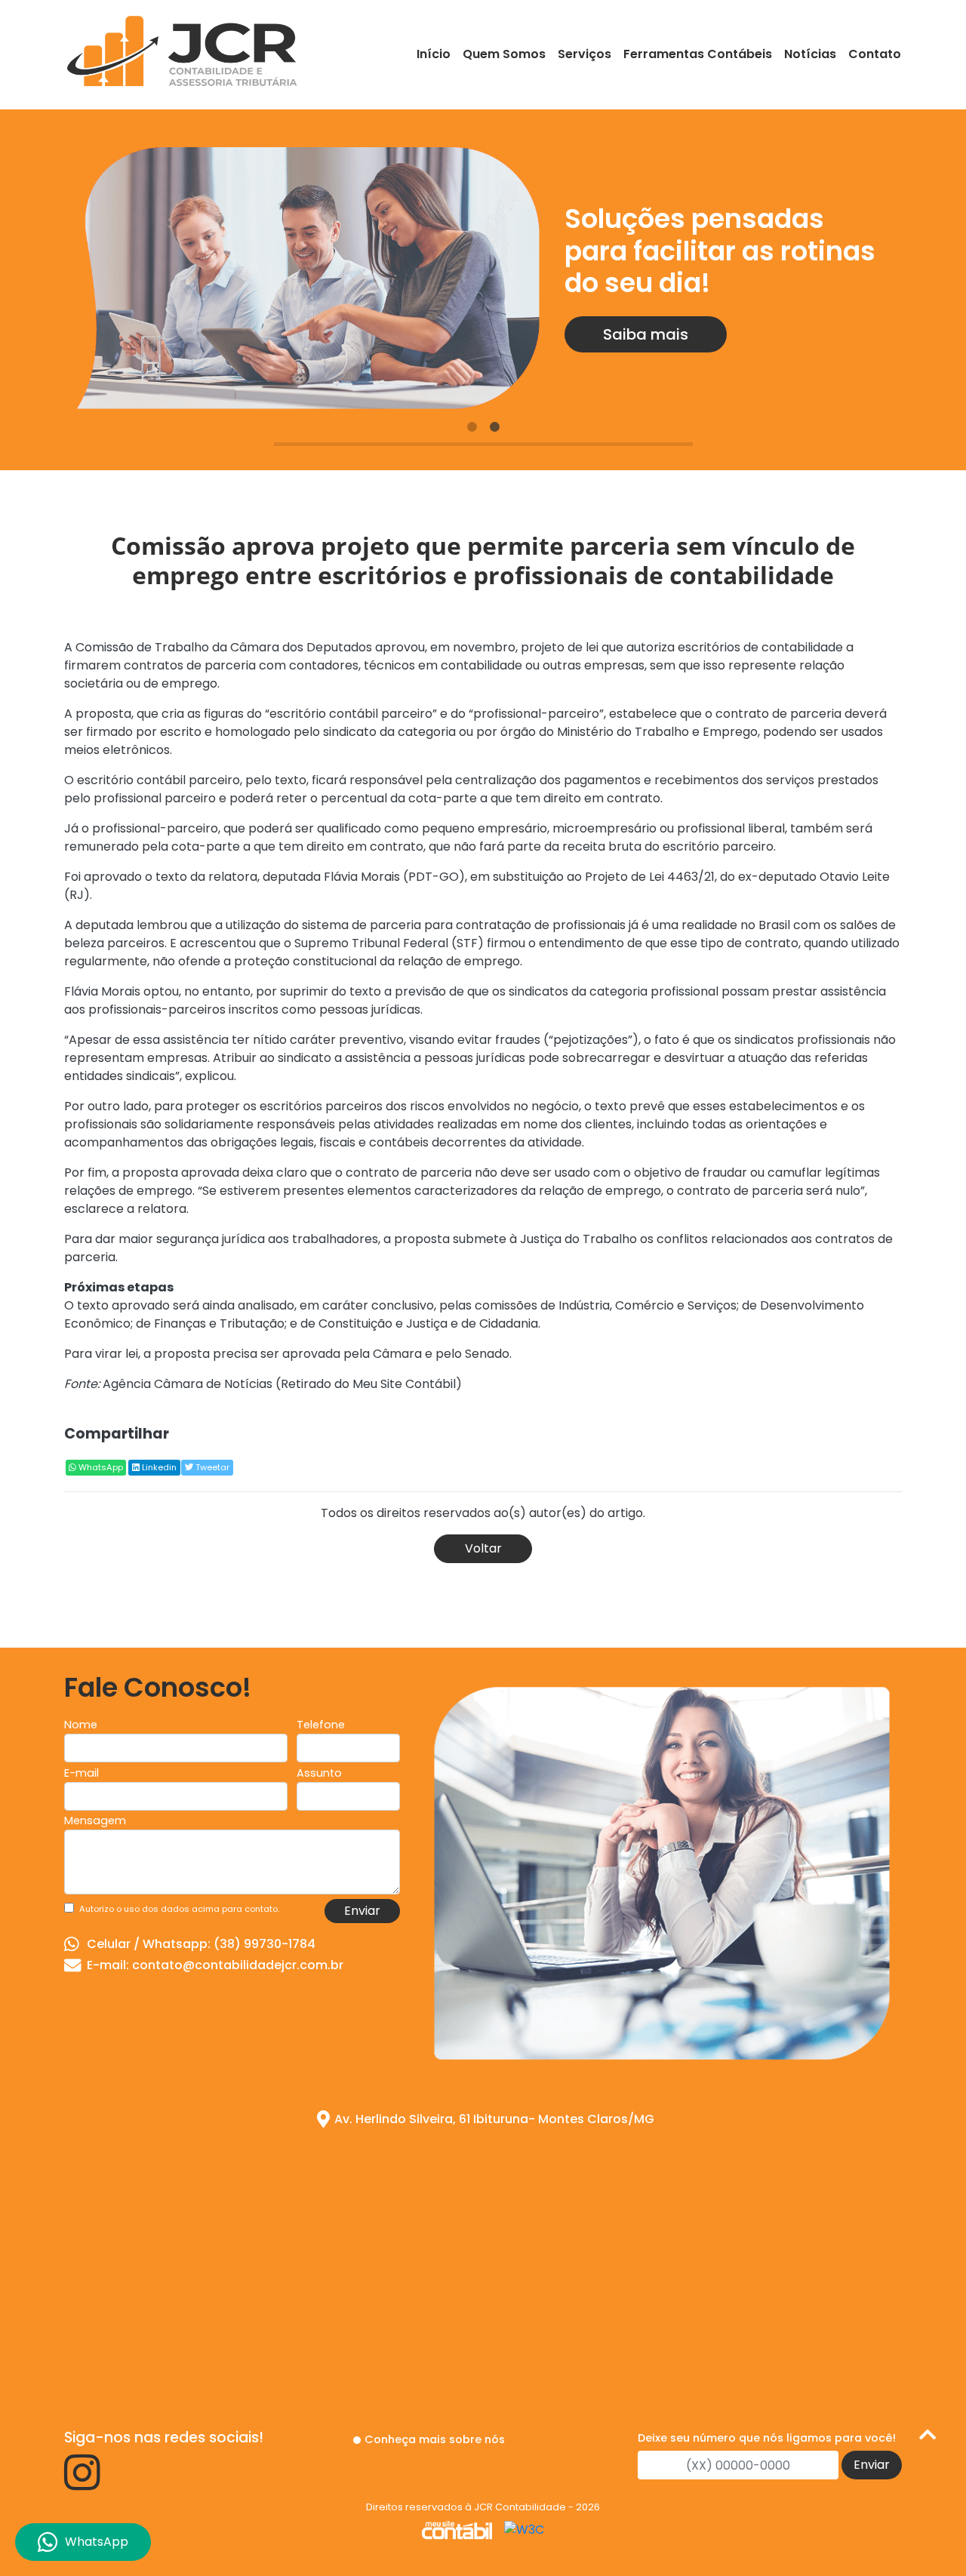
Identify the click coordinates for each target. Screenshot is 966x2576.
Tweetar (211, 1467)
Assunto (319, 1773)
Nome (81, 1725)
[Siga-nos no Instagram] (82, 2484)
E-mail (82, 1773)
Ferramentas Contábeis (698, 54)
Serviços (585, 54)
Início (434, 54)
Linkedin (158, 1467)
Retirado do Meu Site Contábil (368, 1384)
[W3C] (524, 2530)
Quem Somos (504, 54)
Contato (875, 54)
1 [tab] (472, 427)
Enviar (362, 1911)
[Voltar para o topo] (928, 2438)
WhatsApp (100, 1467)
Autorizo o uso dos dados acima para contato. (179, 1909)
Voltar (483, 1548)
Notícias (810, 54)
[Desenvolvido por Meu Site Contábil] (457, 2530)
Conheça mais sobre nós (435, 2439)
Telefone (321, 1725)
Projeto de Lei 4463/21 (650, 877)
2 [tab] (494, 427)
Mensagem (95, 1820)
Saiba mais (646, 334)
